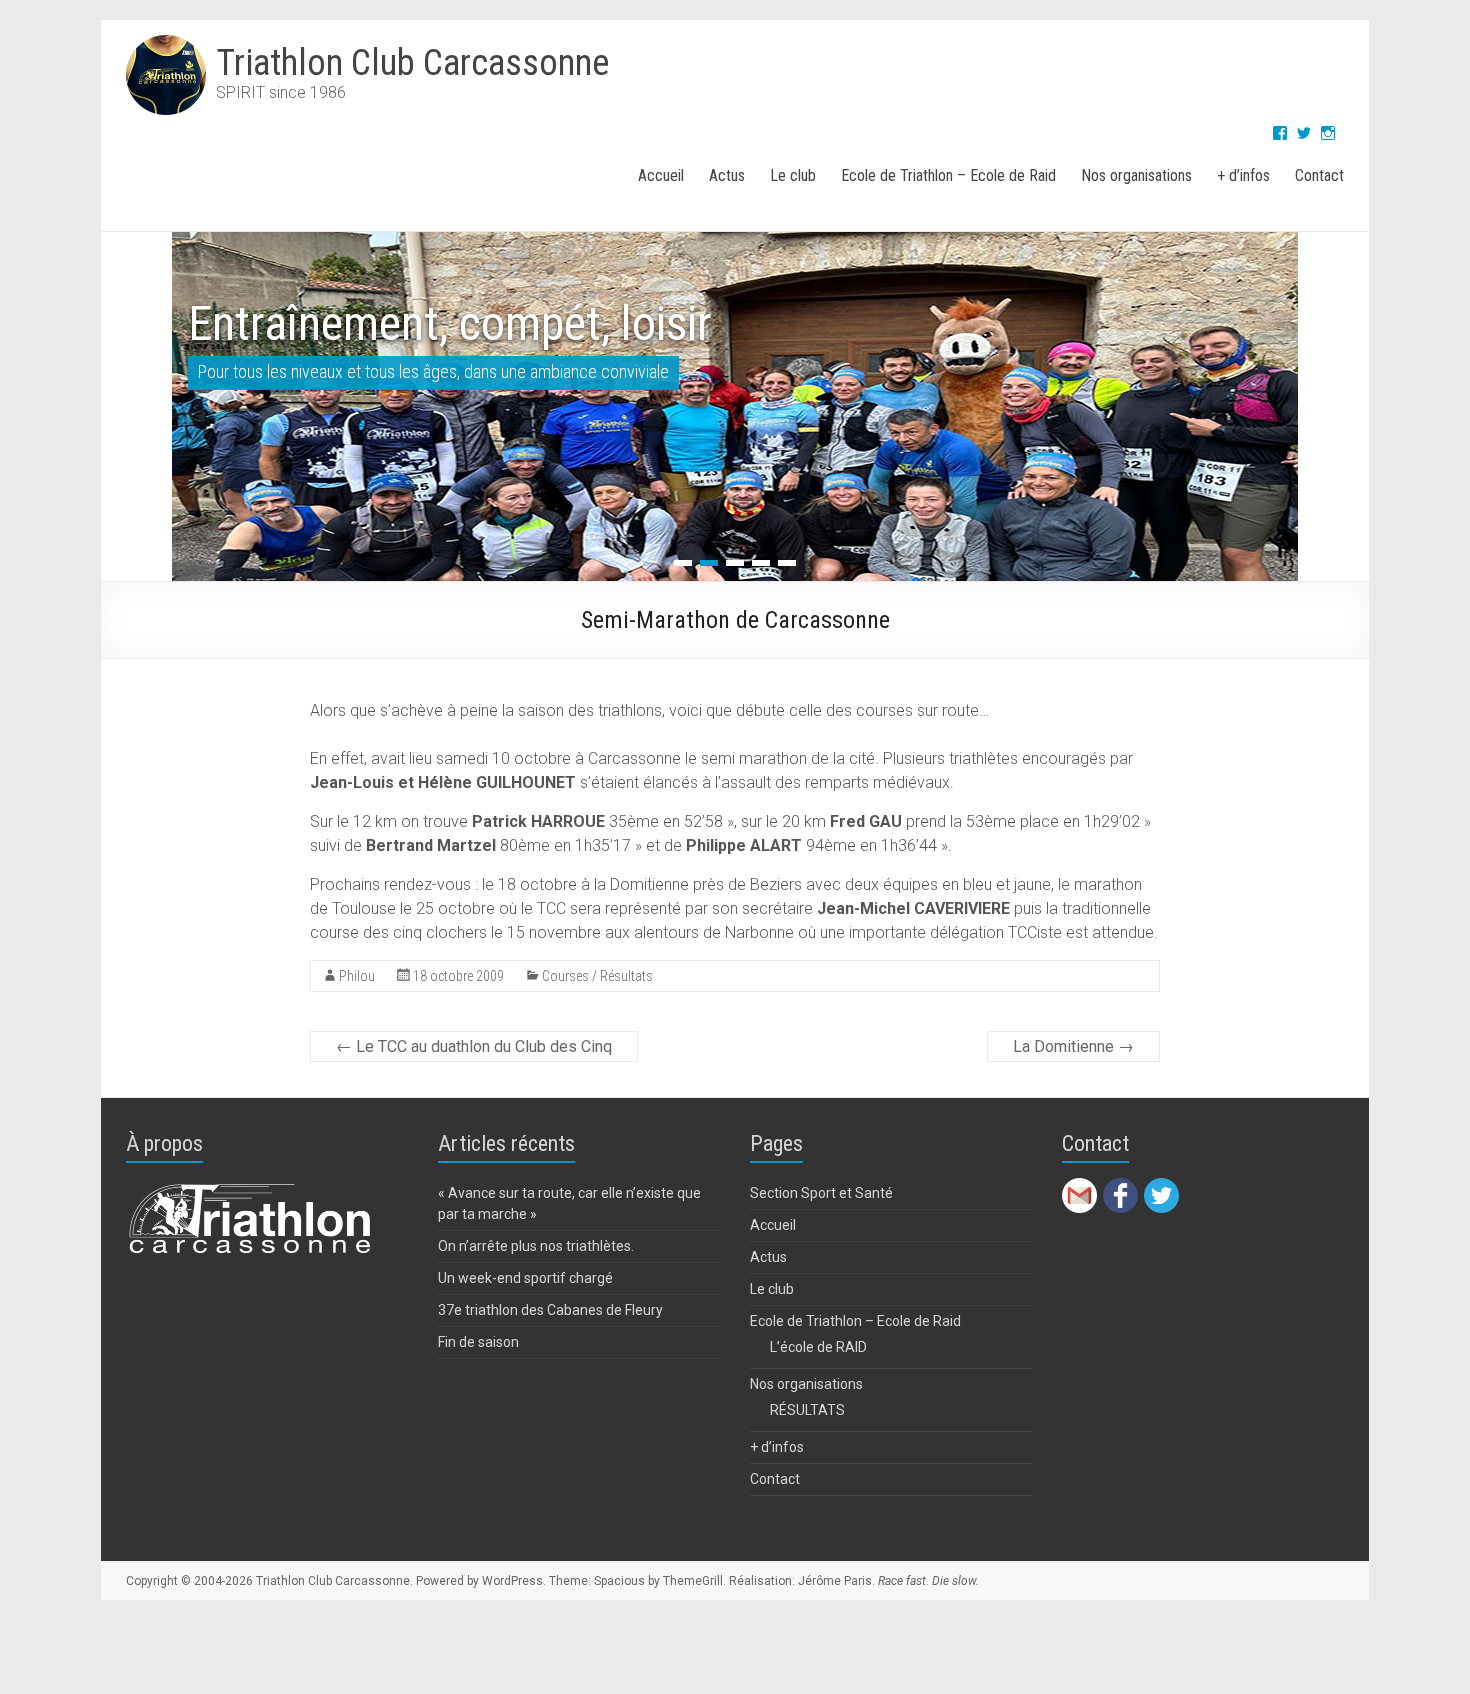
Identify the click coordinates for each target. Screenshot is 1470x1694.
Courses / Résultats (597, 976)
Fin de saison (478, 1342)
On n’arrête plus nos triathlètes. (536, 1246)
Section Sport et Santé (821, 1193)
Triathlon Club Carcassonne (412, 63)
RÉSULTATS (807, 1410)
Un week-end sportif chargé (525, 1278)
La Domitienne (1073, 1046)
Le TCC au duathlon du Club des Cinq (474, 1046)
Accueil (661, 175)
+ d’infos (1243, 175)
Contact (1319, 175)
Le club (793, 175)
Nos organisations (1136, 175)
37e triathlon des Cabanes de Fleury (550, 1310)
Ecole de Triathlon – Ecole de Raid (948, 175)
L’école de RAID (818, 1347)
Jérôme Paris (835, 1581)
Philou (357, 976)
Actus (727, 175)
